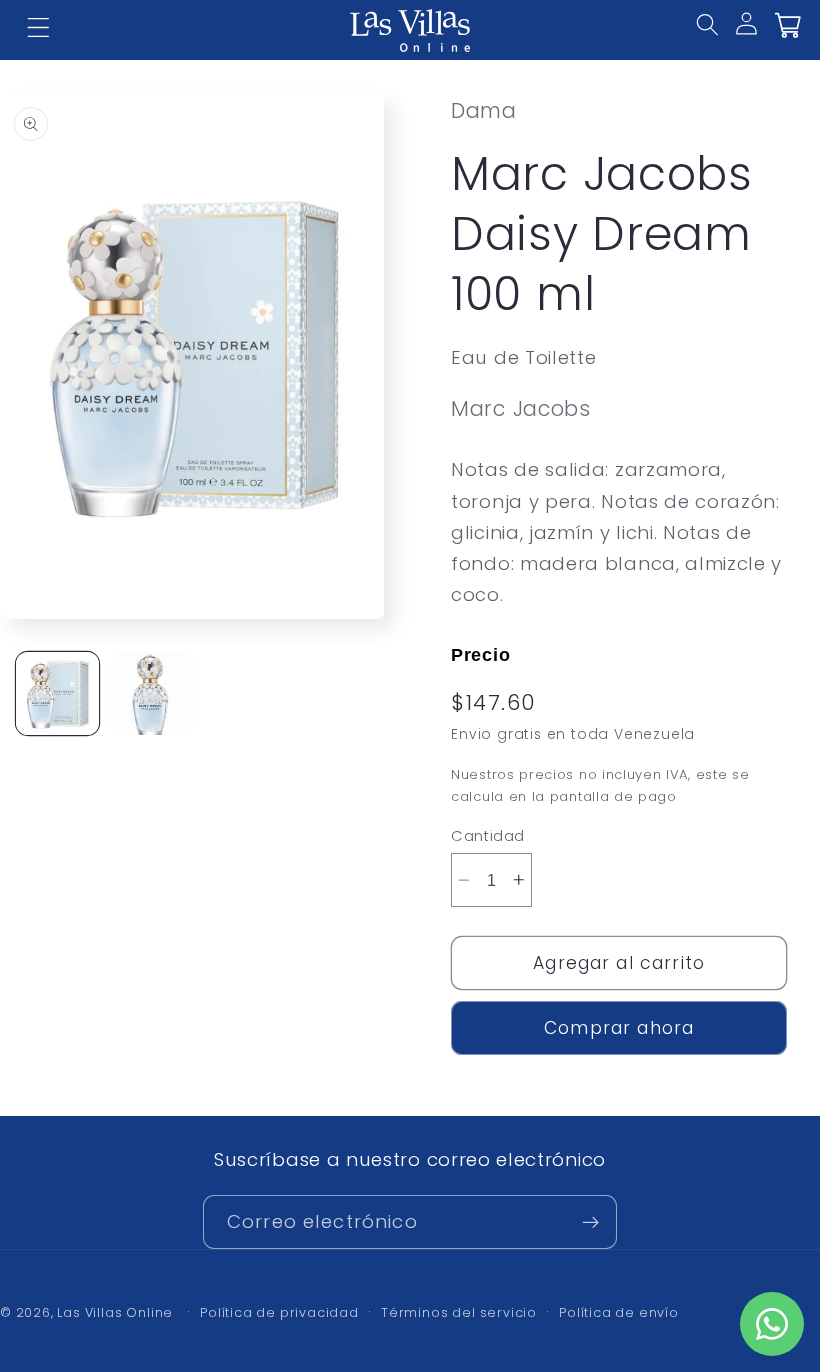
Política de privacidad (279, 1312)
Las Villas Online (115, 1312)
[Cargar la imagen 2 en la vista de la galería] (152, 693)
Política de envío (619, 1312)
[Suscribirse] (590, 1222)
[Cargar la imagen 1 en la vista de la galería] (57, 693)
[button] (721, 38)
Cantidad (488, 835)
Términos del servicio (459, 1312)
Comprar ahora (619, 1028)
